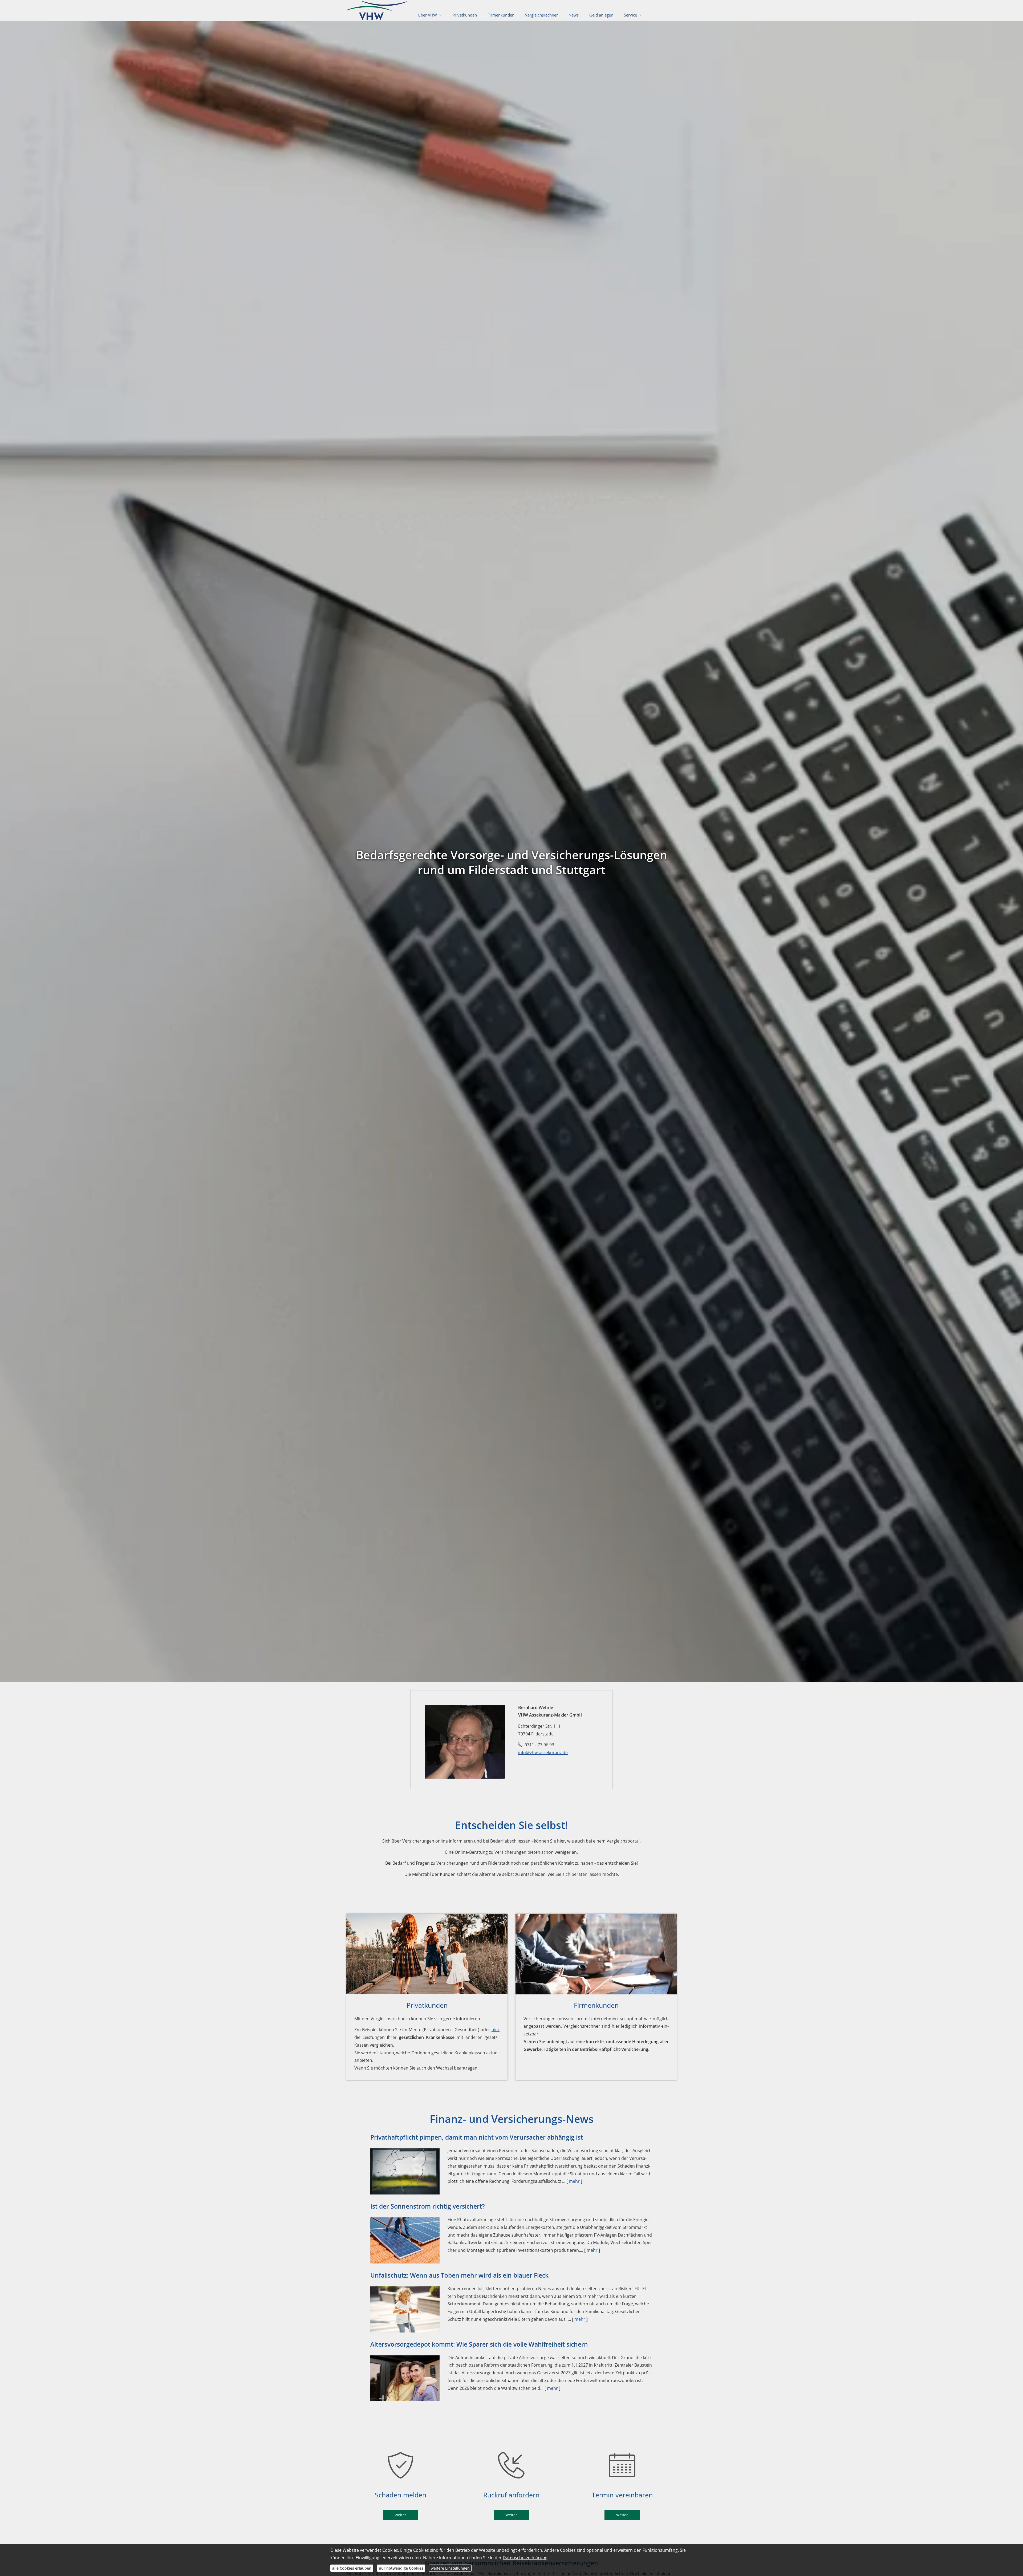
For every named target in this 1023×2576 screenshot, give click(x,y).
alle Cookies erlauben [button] (352, 2568)
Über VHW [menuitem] (427, 15)
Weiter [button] (400, 2515)
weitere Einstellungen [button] (450, 2568)
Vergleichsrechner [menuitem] (541, 15)
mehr (574, 2181)
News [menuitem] (574, 15)
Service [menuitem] (630, 15)
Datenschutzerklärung (525, 2558)
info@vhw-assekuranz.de (543, 1753)
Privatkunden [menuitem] (465, 15)
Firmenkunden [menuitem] (501, 15)
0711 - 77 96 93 (539, 1745)
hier (496, 2030)
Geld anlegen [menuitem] (601, 15)
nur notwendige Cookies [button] (401, 2568)
